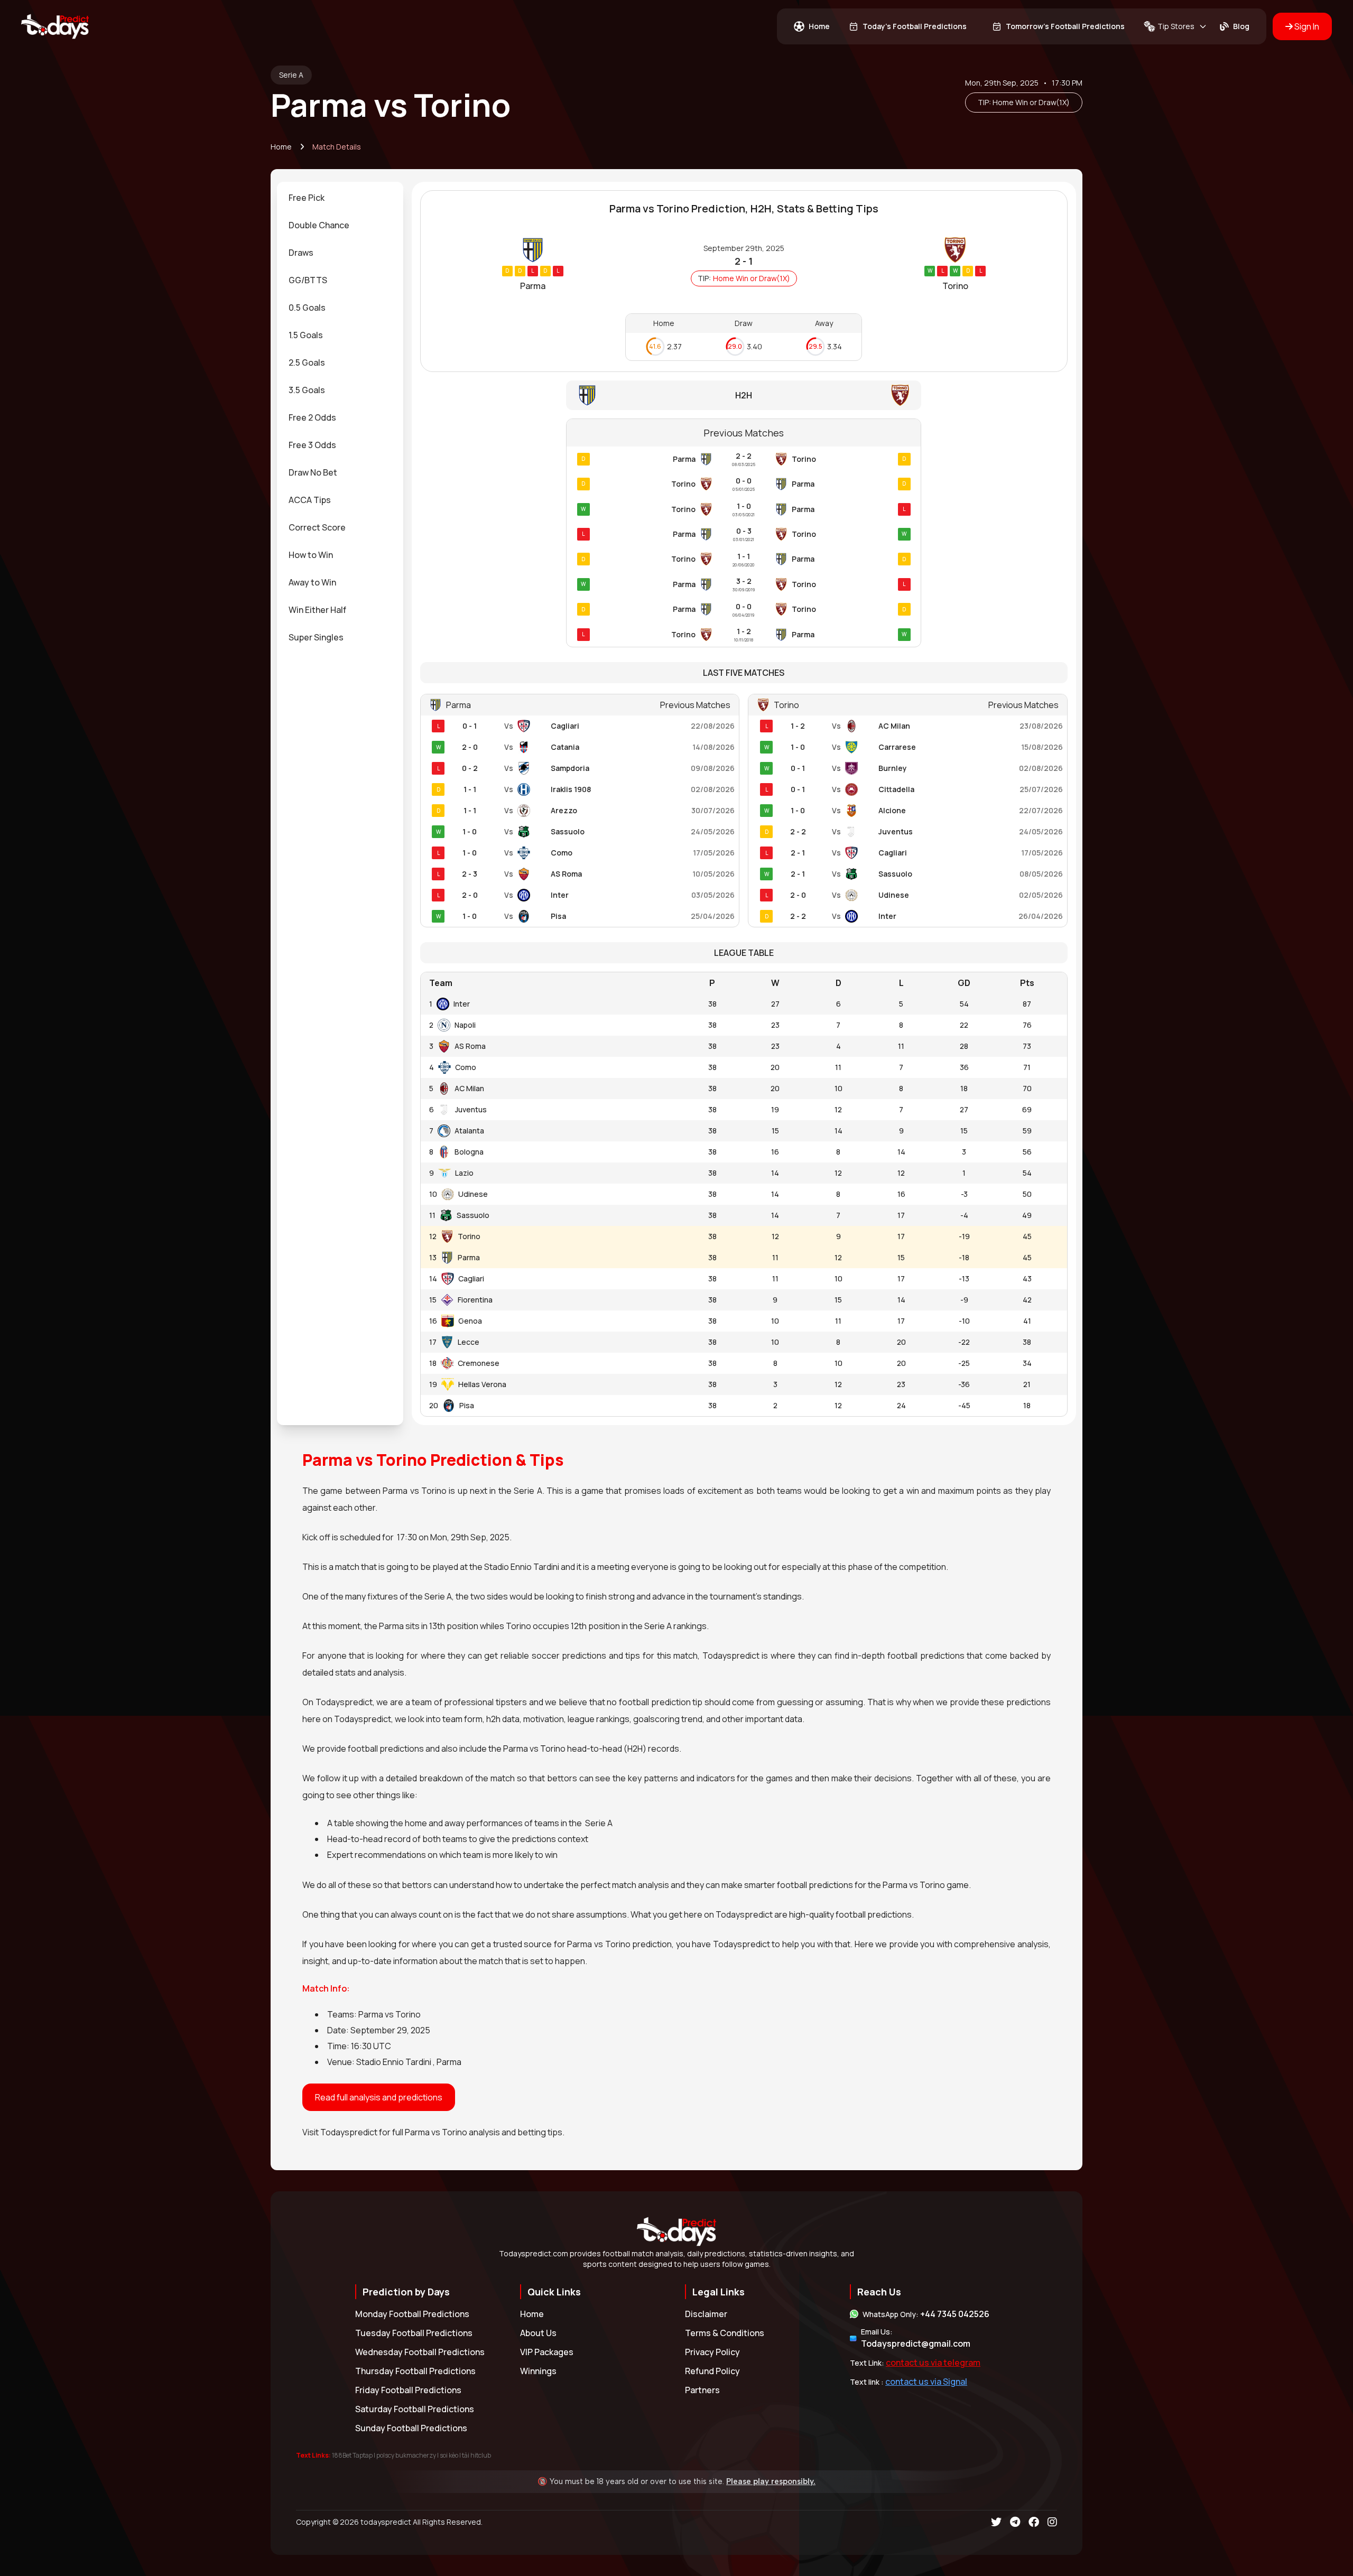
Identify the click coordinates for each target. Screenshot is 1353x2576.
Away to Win (312, 582)
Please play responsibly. (771, 2481)
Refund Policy (712, 2371)
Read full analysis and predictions (379, 2097)
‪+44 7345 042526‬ (955, 2314)
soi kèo (449, 2455)
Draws (301, 253)
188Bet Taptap (352, 2455)
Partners (702, 2390)
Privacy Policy (712, 2352)
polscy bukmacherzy (406, 2455)
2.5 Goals (307, 362)
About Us (538, 2333)
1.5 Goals (306, 335)
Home (281, 147)
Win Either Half (317, 610)
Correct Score (317, 527)
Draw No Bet (313, 472)
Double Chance (319, 225)
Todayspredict (349, 2132)
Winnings (538, 2371)
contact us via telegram (933, 2363)
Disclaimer (706, 2314)
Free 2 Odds (312, 417)
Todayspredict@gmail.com (916, 2343)
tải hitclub (476, 2455)
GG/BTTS (308, 280)
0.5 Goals (307, 308)
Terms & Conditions (725, 2333)
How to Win (311, 555)
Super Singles (316, 637)
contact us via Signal (926, 2382)
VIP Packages (547, 2352)
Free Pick (307, 198)
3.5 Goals (307, 390)
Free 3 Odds (312, 445)
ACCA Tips (310, 500)
